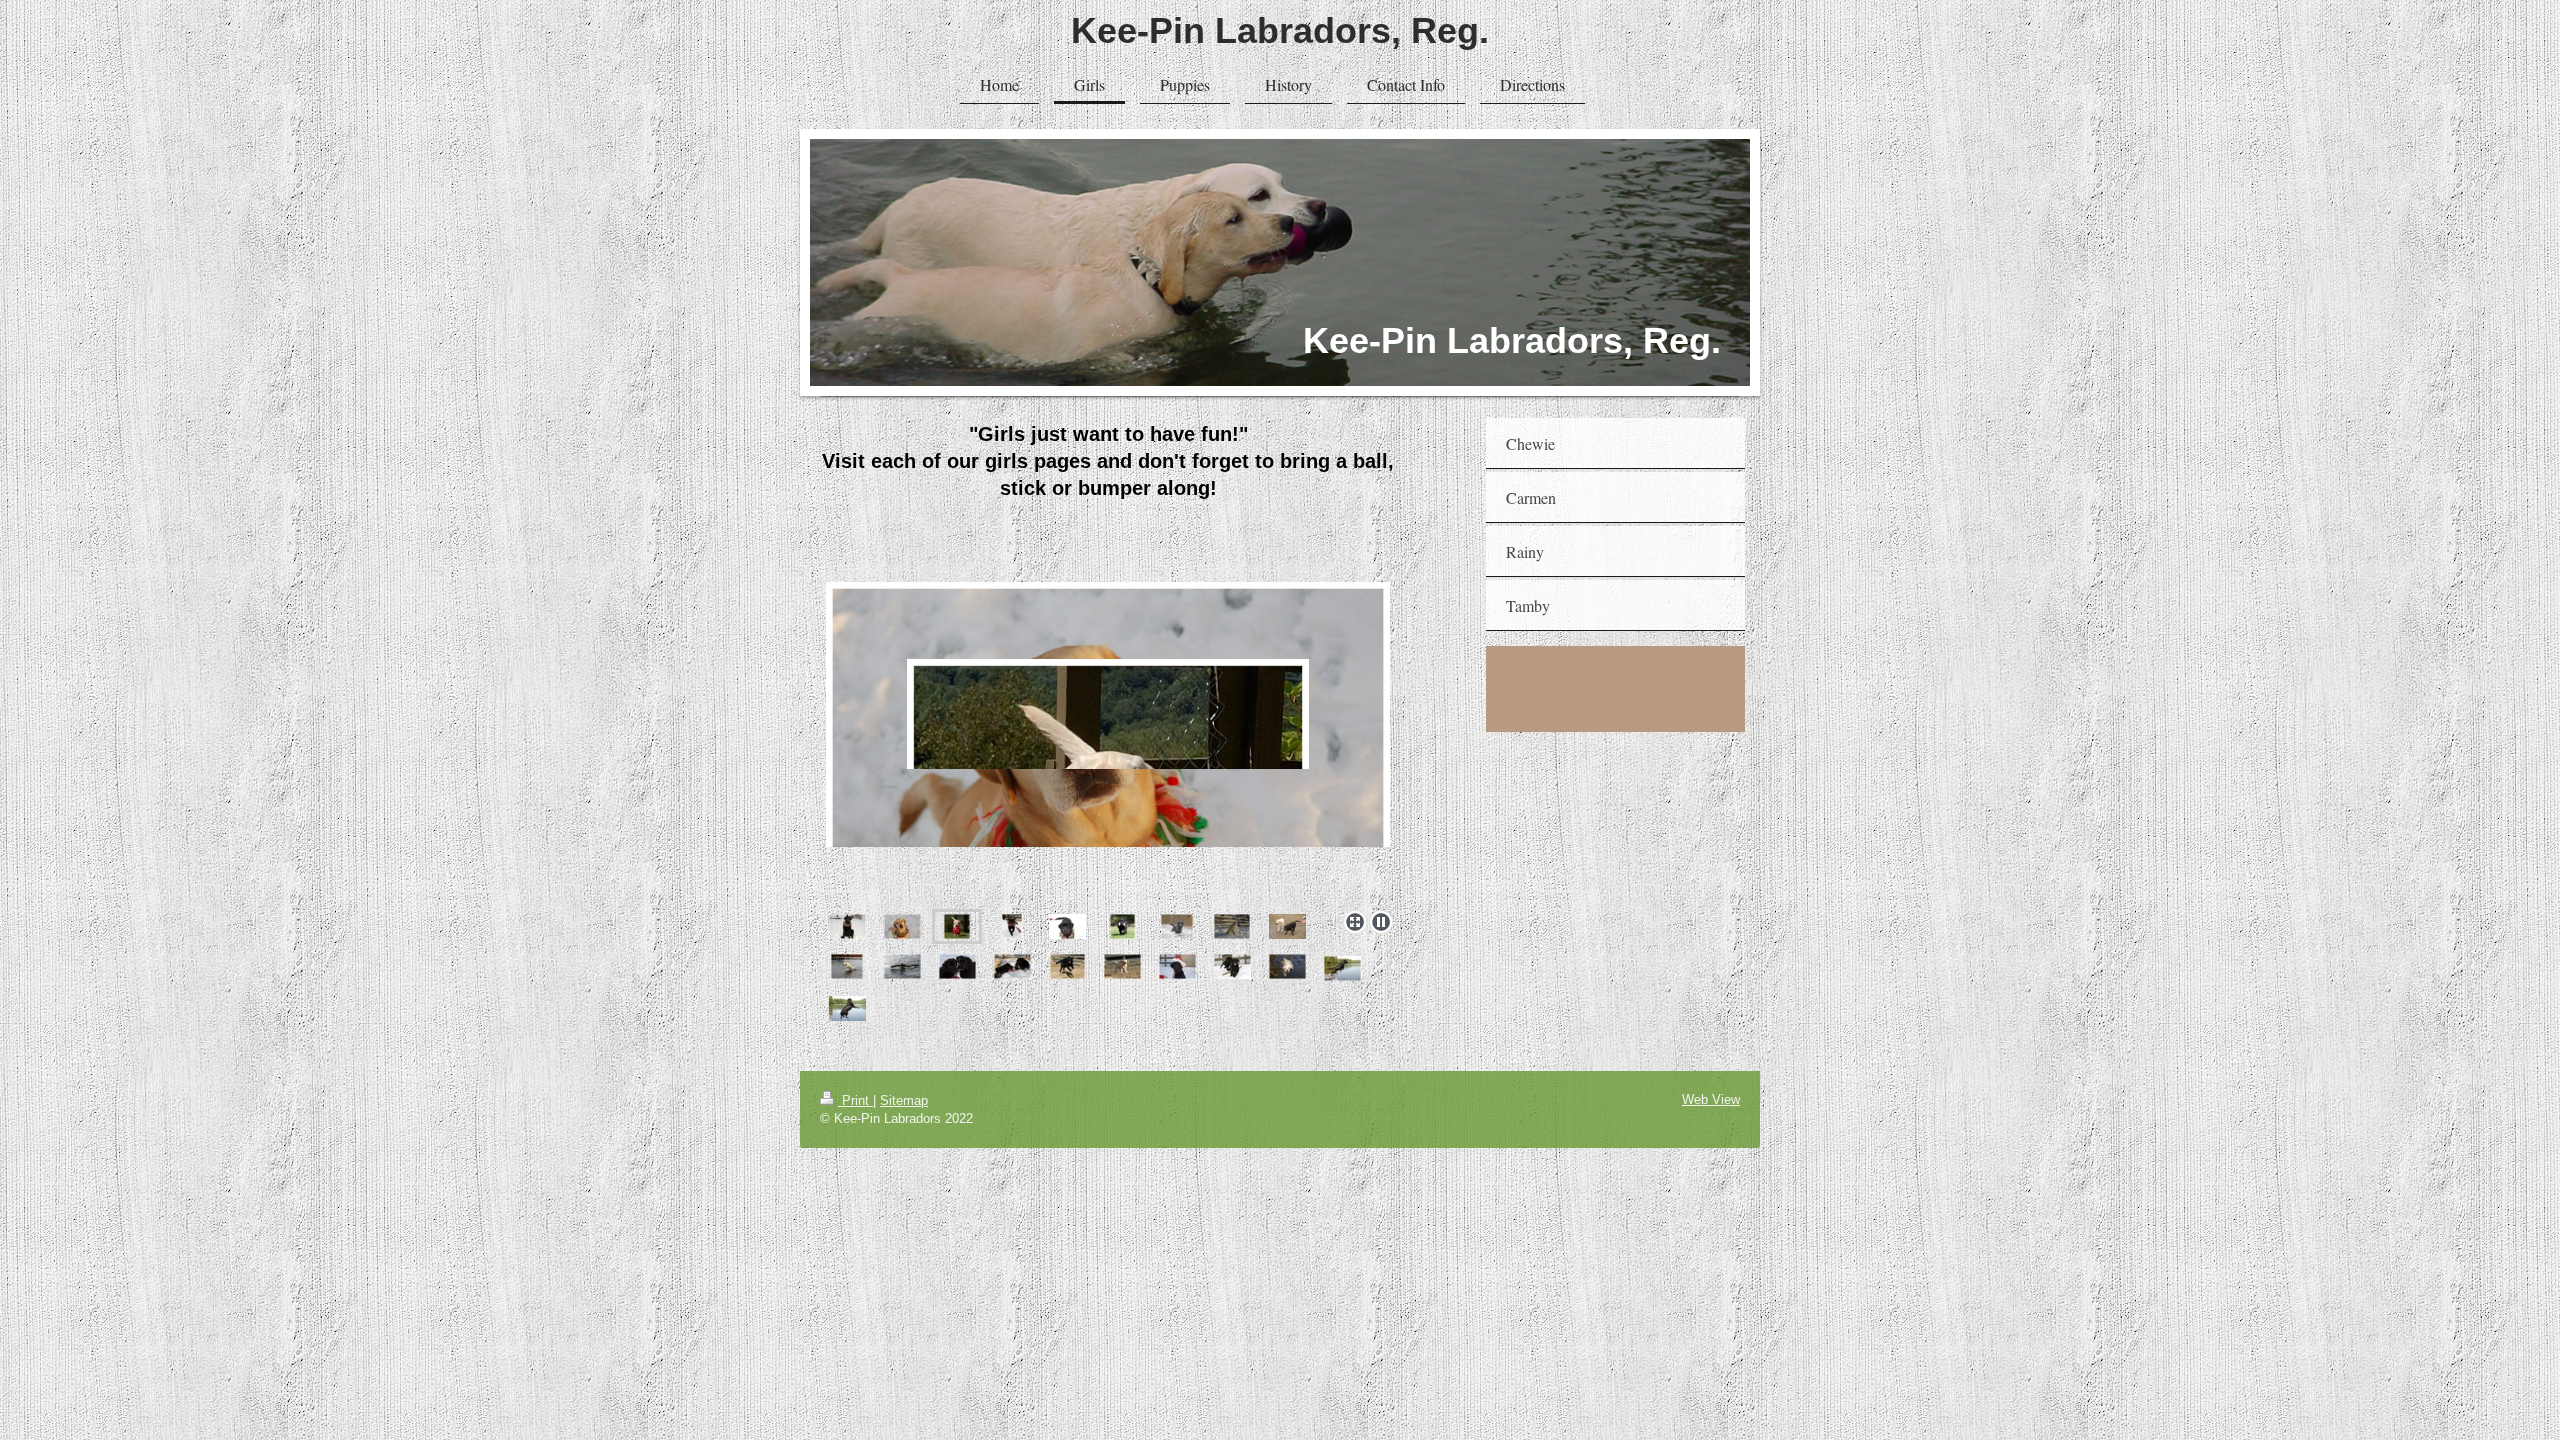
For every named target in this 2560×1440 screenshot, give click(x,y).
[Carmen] (902, 926)
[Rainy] (1108, 714)
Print (855, 1100)
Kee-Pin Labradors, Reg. (1280, 30)
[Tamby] (1012, 926)
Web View (1711, 1099)
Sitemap (904, 1100)
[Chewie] (847, 926)
